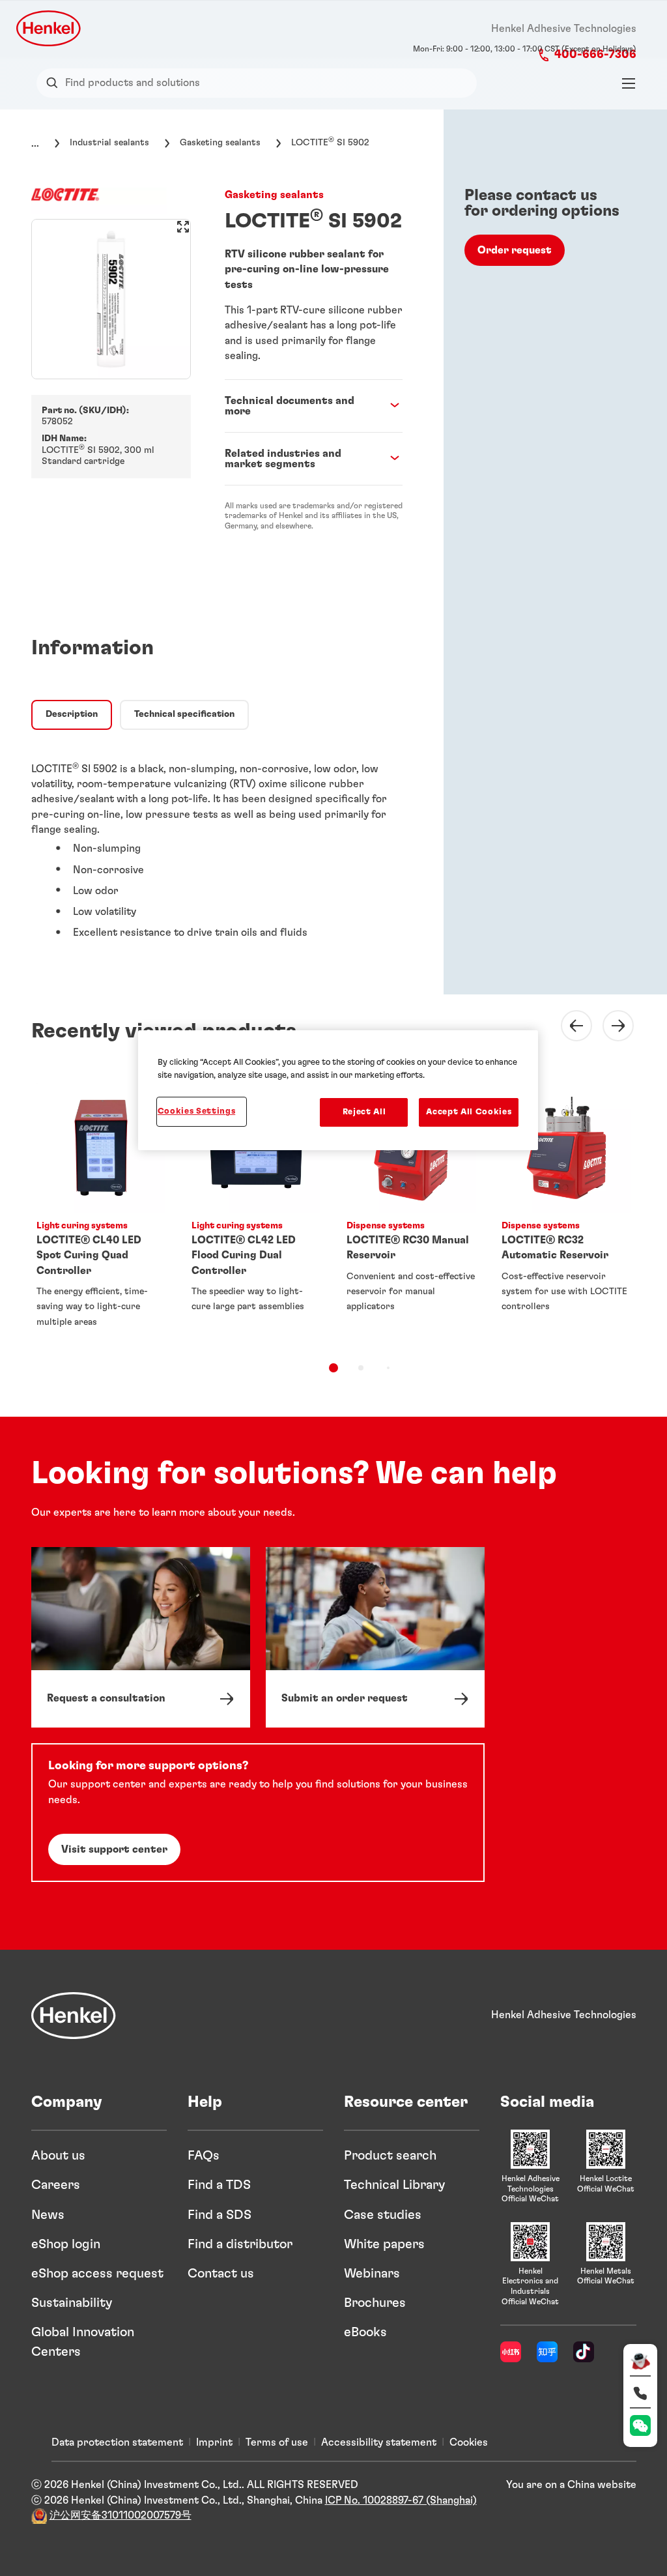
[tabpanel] (217, 845)
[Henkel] (74, 2016)
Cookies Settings (196, 1111)
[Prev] (569, 1026)
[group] (111, 299)
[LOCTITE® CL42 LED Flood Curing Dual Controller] (256, 1211)
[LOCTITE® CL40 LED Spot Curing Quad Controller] (101, 1211)
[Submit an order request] (375, 1638)
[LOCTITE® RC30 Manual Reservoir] (411, 1211)
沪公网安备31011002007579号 (121, 2515)
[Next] (610, 1026)
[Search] (55, 83)
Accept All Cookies (469, 1112)
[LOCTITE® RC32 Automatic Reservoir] (566, 1211)
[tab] (72, 715)
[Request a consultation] (141, 1638)
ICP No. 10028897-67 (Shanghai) (401, 2500)
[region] (338, 1090)
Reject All (364, 1112)
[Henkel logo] (50, 28)
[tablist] (333, 1368)
